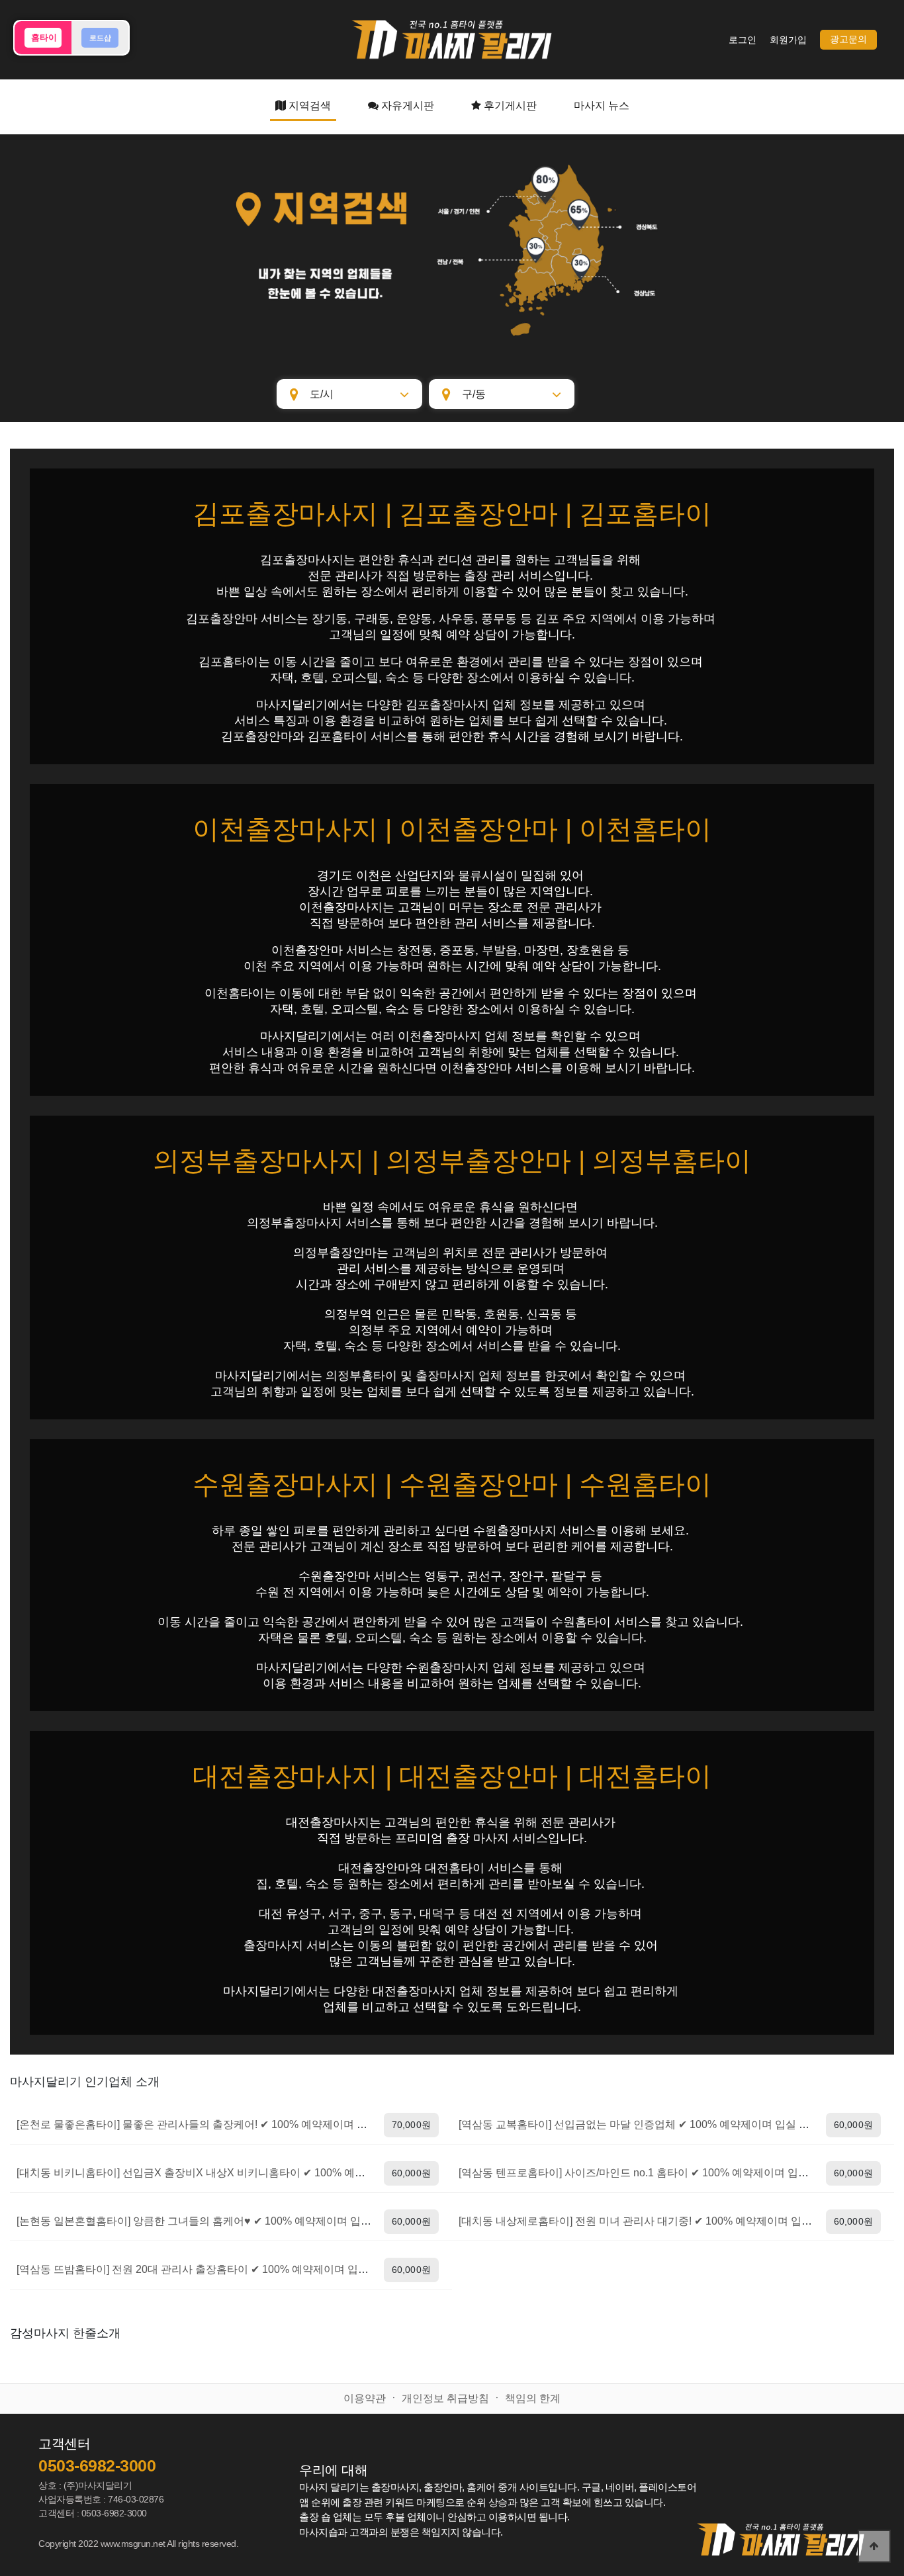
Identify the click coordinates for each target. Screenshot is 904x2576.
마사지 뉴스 (602, 106)
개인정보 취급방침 (445, 2398)
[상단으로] (874, 2546)
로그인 (743, 40)
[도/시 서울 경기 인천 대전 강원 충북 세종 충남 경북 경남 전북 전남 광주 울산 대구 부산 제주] (349, 394)
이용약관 (365, 2398)
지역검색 (308, 106)
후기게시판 (509, 106)
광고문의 (848, 39)
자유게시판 (406, 106)
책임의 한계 (533, 2398)
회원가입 (788, 40)
